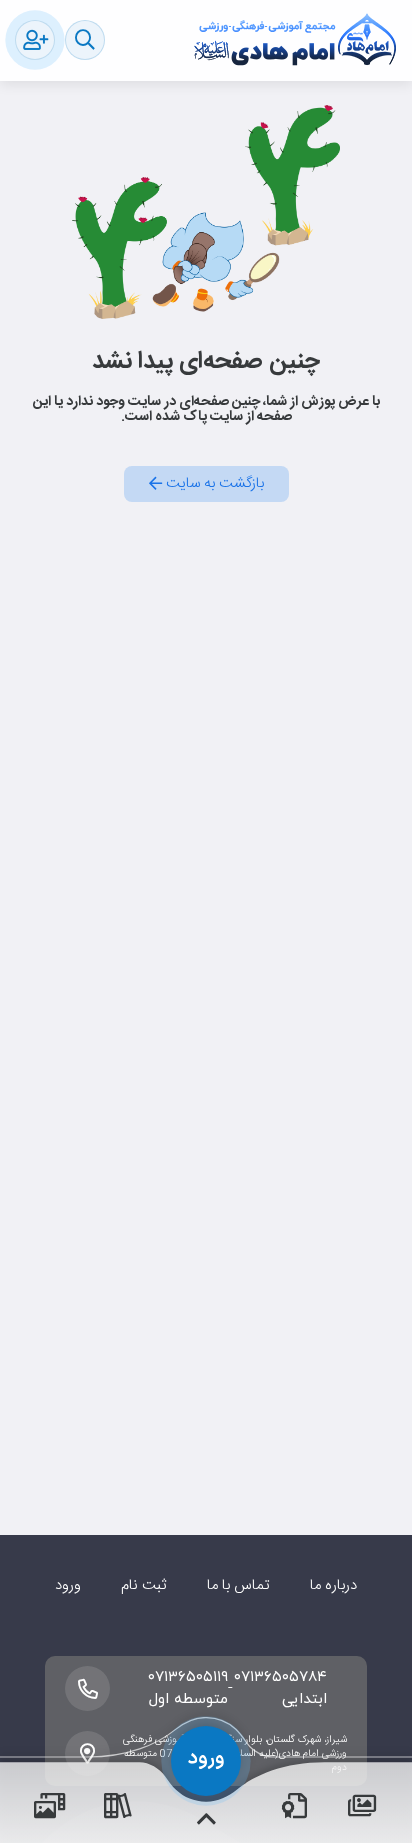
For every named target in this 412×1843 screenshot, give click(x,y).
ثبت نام (143, 1585)
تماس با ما (238, 1585)
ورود (68, 1585)
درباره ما (333, 1585)
